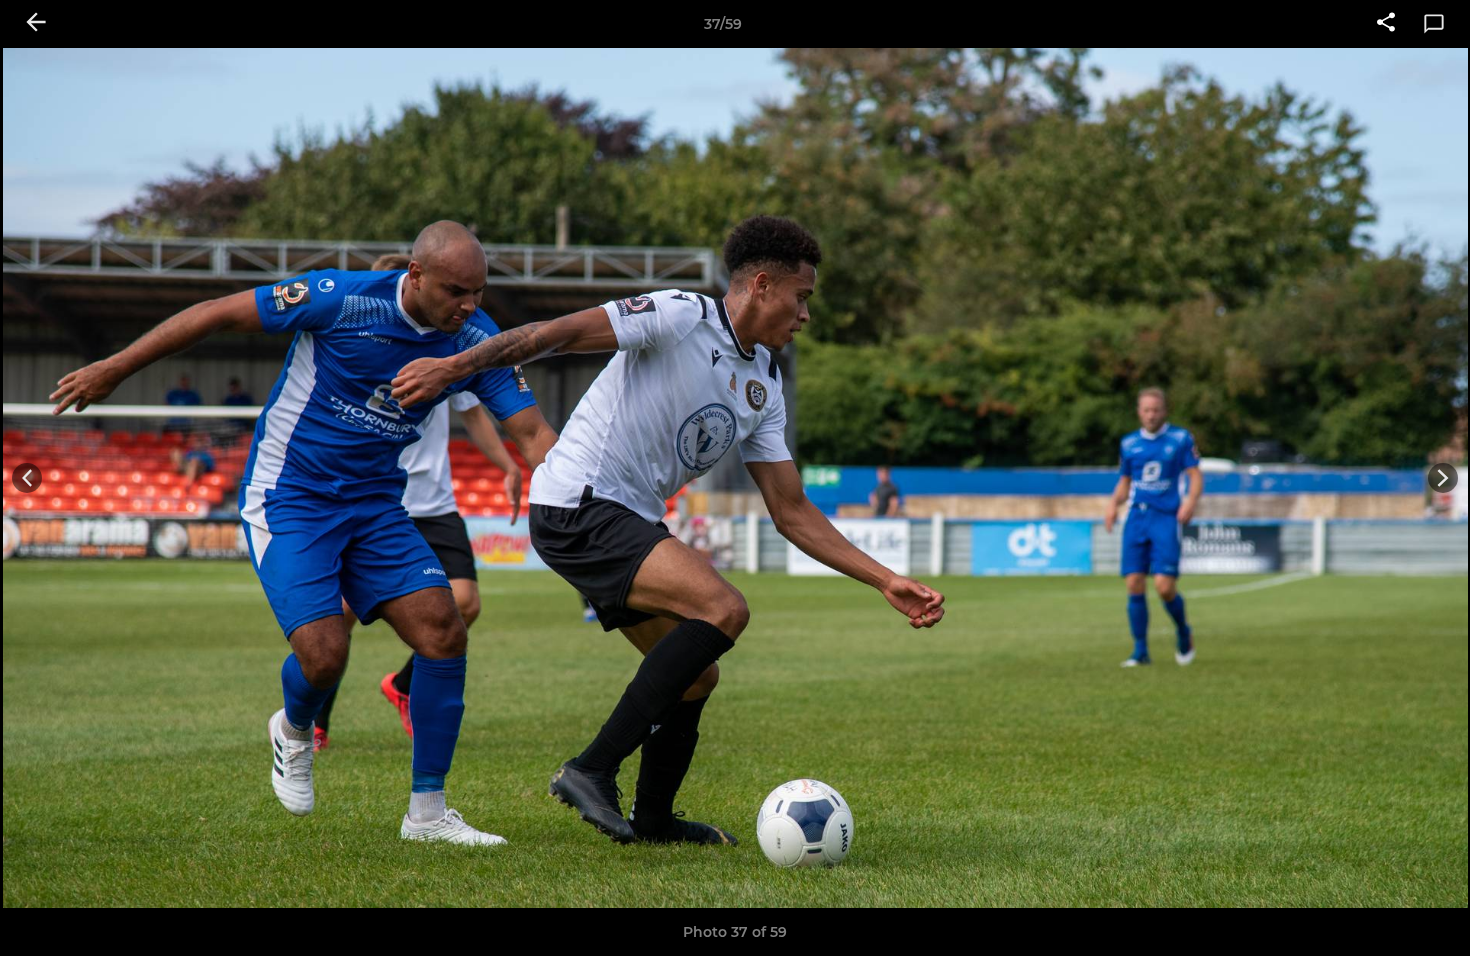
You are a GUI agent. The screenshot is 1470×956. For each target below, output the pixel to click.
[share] (1386, 24)
